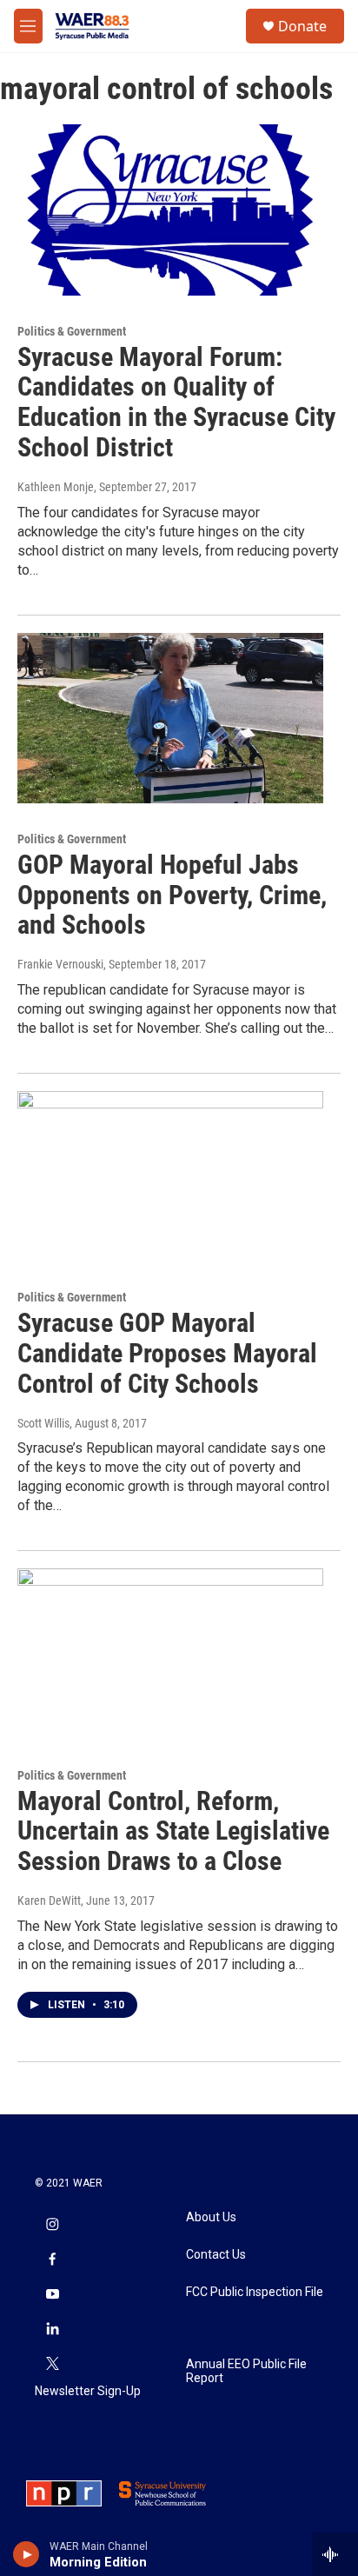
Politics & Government (72, 331)
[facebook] (52, 2260)
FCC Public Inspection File (255, 2292)
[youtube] (52, 2295)
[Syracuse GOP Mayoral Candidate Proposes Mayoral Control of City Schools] (170, 1176)
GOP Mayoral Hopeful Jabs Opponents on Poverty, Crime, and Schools (172, 895)
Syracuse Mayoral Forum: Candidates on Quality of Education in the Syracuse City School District (176, 402)
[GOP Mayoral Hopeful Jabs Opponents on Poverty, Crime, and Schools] (170, 718)
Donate (302, 26)
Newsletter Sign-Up (88, 2391)
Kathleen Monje (56, 487)
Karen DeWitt (49, 1900)
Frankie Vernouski (60, 964)
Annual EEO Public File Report (246, 2371)
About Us (211, 2217)
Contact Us (216, 2255)
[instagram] (52, 2226)
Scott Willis (43, 1423)
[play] (27, 2554)
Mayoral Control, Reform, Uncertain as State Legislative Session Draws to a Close (173, 1831)
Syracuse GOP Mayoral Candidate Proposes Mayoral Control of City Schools (167, 1353)
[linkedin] (52, 2330)
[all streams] (335, 2554)
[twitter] (52, 2365)
